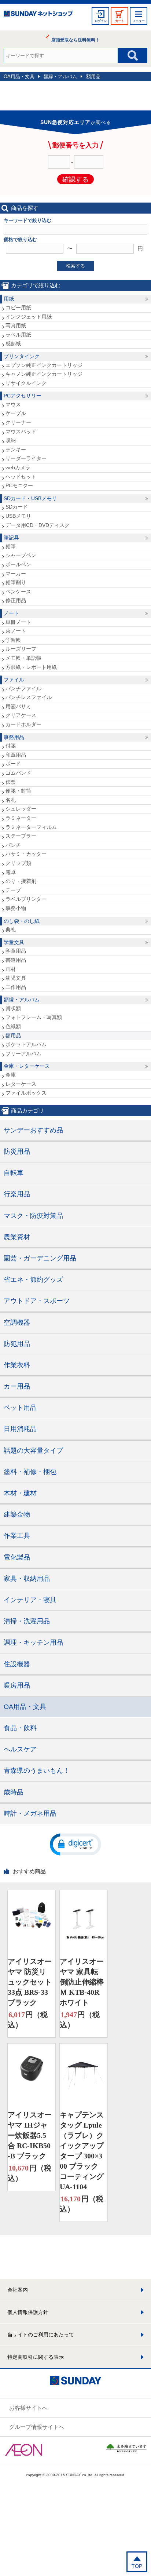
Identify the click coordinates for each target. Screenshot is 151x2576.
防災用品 (17, 1151)
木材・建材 (20, 1493)
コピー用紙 (18, 308)
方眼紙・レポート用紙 (31, 667)
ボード (13, 764)
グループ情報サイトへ (37, 2427)
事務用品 (14, 737)
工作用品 (16, 987)
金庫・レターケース (27, 1066)
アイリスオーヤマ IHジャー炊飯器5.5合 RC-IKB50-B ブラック (30, 2135)
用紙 (9, 299)
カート (119, 21)
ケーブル (16, 413)
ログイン (100, 21)
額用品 (93, 77)
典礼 (11, 929)
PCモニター (19, 485)
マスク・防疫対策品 (33, 1216)
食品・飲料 (20, 1728)
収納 (11, 440)
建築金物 (17, 1514)
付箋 (11, 746)
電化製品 (17, 1557)
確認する (75, 179)
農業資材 (17, 1237)
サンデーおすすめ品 (33, 1130)
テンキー (16, 450)
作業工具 (17, 1536)
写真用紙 (16, 325)
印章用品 (16, 755)
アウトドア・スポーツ (37, 1301)
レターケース (21, 1084)
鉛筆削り (16, 582)
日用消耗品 (20, 1429)
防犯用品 (17, 1344)
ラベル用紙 (18, 335)
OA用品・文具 (19, 77)
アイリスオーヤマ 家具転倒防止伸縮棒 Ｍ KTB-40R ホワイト (82, 1982)
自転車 (14, 1173)
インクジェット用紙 (29, 317)
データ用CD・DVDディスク (38, 525)
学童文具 (14, 942)
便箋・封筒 (18, 791)
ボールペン (18, 564)
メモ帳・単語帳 (23, 658)
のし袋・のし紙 (22, 921)
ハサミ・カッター (26, 854)
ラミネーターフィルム (31, 827)
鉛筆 (11, 546)
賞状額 (13, 1008)
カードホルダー (23, 724)
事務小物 (16, 908)
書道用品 (16, 960)
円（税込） (28, 2020)
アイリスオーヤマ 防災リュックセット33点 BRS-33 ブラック (30, 1982)
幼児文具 (16, 978)
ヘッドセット (21, 477)
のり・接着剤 (21, 881)
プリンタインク (22, 356)
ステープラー (21, 836)
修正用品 (16, 600)
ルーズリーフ (21, 649)
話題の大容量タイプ (33, 1451)
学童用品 (16, 951)
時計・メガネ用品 (30, 1813)
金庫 (11, 1075)
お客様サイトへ (28, 2408)
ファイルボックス (26, 1093)
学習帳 (13, 640)
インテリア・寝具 (30, 1600)
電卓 (11, 872)
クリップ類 (18, 863)
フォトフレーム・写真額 (34, 1017)
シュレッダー (21, 809)
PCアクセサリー (23, 396)
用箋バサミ (18, 706)
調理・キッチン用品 (33, 1642)
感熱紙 (13, 343)
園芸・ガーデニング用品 (40, 1258)
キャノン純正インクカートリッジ (44, 374)
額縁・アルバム (60, 77)
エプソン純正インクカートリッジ (44, 365)
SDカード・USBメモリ (30, 498)
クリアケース (21, 715)
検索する (75, 266)
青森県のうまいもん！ (37, 1771)
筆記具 (11, 538)
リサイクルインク (26, 383)
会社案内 (18, 2290)
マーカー (16, 574)
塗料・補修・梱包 (30, 1472)
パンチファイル (23, 688)
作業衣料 (17, 1365)
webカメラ (18, 467)
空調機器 (17, 1322)
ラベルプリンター (26, 899)
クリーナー (18, 422)
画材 (11, 969)
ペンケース (18, 592)
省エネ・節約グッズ (33, 1280)
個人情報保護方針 (28, 2312)
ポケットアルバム (26, 1044)
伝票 (11, 782)
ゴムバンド (18, 773)
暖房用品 (17, 1685)
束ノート (16, 631)
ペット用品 (20, 1408)
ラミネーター (21, 818)
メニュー (139, 21)
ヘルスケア (20, 1749)
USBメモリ (18, 516)
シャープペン (21, 555)
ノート (11, 613)
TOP (137, 2566)
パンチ (13, 845)
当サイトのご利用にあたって (41, 2335)
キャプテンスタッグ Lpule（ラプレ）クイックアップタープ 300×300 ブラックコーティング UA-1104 (82, 2151)
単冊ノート (18, 622)
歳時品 (14, 1792)
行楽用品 (17, 1194)
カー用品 (17, 1386)
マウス (13, 404)
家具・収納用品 (27, 1579)
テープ (13, 890)
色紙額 (13, 1026)
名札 (11, 800)
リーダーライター (26, 458)
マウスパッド (21, 432)
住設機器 (17, 1664)
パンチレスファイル (29, 697)
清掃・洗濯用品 (27, 1621)
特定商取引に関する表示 (36, 2357)
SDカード (17, 507)
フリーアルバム (23, 1054)
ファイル (14, 680)
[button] (75, 1844)
